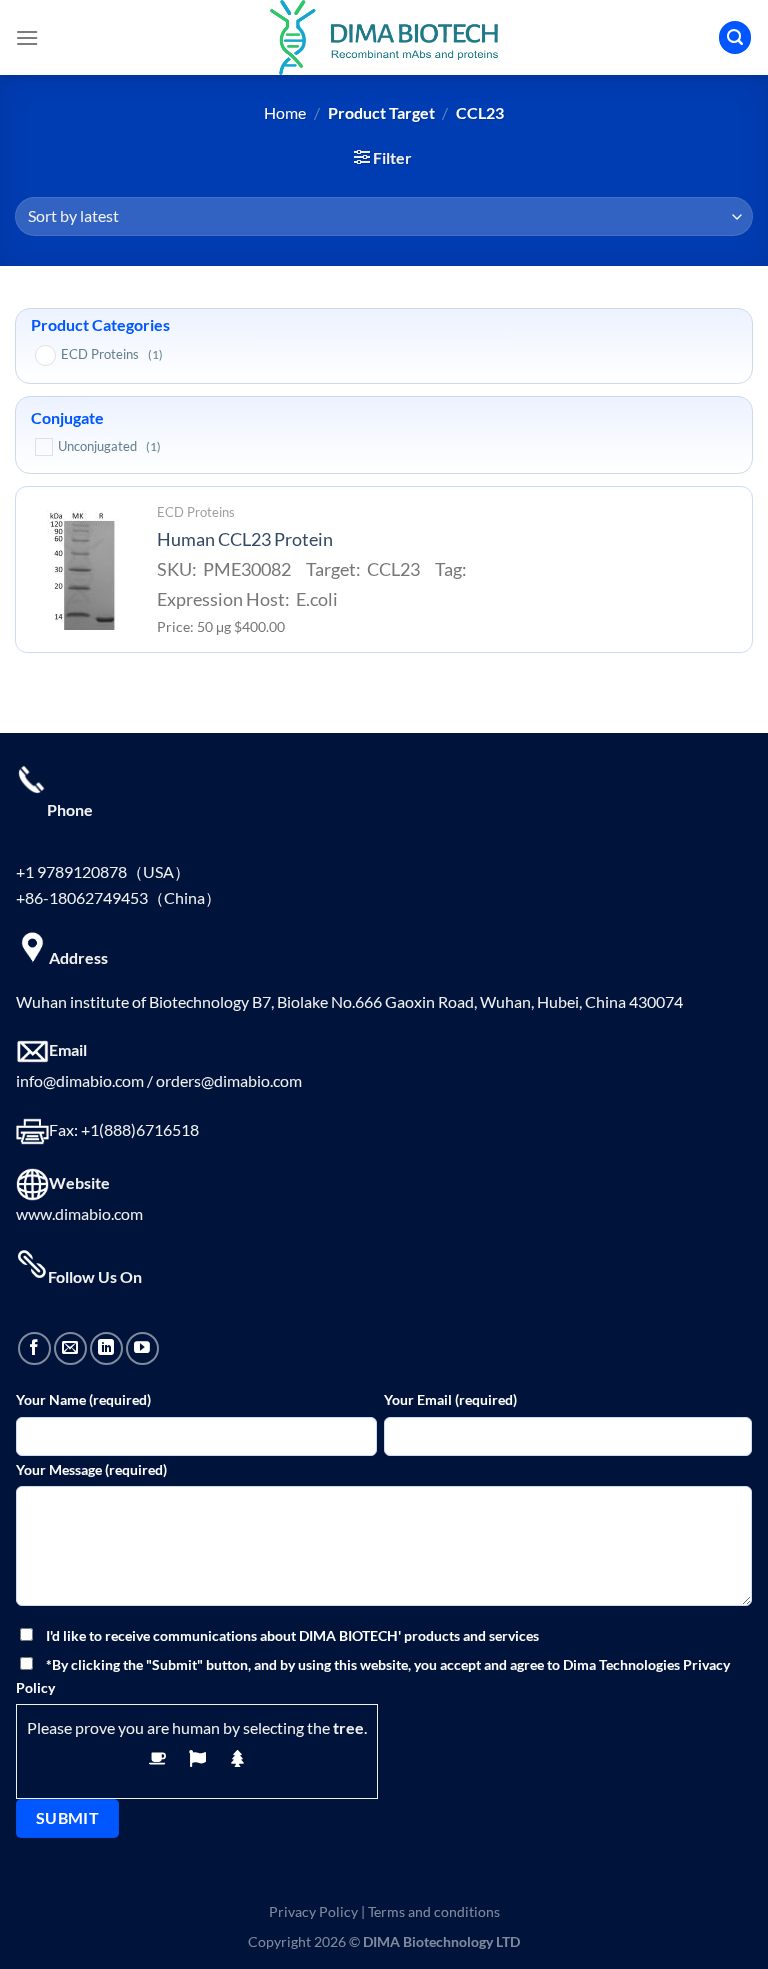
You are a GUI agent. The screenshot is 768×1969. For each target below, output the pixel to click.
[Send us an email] (70, 1348)
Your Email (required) (450, 1399)
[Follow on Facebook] (34, 1348)
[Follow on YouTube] (142, 1348)
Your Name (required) (83, 1399)
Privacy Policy (313, 1911)
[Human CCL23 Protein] (81, 570)
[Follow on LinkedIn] (106, 1348)
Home (285, 112)
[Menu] (27, 37)
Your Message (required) (91, 1469)
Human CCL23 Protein (245, 539)
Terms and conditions (434, 1911)
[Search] (735, 37)
